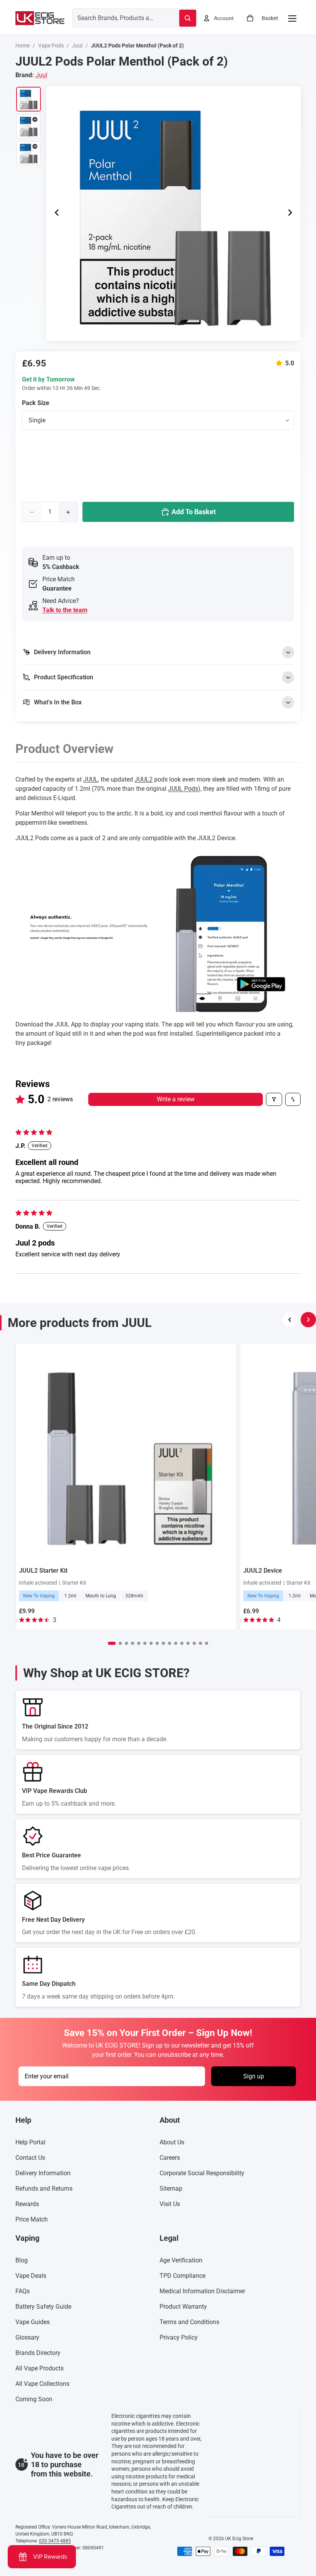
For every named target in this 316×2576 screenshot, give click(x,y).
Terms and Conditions (189, 2322)
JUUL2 (144, 779)
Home (23, 46)
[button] (281, 363)
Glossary (27, 2337)
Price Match (32, 2219)
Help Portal (30, 2142)
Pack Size (36, 403)
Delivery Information (43, 2173)
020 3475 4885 (55, 2541)
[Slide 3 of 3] (29, 153)
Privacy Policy (179, 2337)
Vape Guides (33, 2322)
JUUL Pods (183, 789)
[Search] (188, 18)
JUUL (91, 779)
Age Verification (181, 2260)
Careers (170, 2158)
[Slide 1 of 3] (29, 99)
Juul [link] (41, 75)
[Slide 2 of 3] (29, 126)
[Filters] (274, 1099)
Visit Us (170, 2204)
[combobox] (117, 18)
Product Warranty (183, 2307)
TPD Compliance (182, 2276)
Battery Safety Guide (43, 2307)
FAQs (23, 2291)
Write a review (176, 1099)
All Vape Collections (42, 2384)
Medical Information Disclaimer (202, 2291)
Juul (77, 46)
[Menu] (292, 18)
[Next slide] (292, 213)
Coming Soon (34, 2399)
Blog (22, 2260)
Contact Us (30, 2158)
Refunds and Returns (44, 2189)
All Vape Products (39, 2368)
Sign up (254, 2076)
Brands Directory (38, 2353)
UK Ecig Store (239, 2539)
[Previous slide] (55, 213)
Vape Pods (51, 46)
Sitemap (171, 2189)
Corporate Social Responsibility (202, 2173)
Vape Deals (31, 2276)
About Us (172, 2142)
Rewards (27, 2204)
